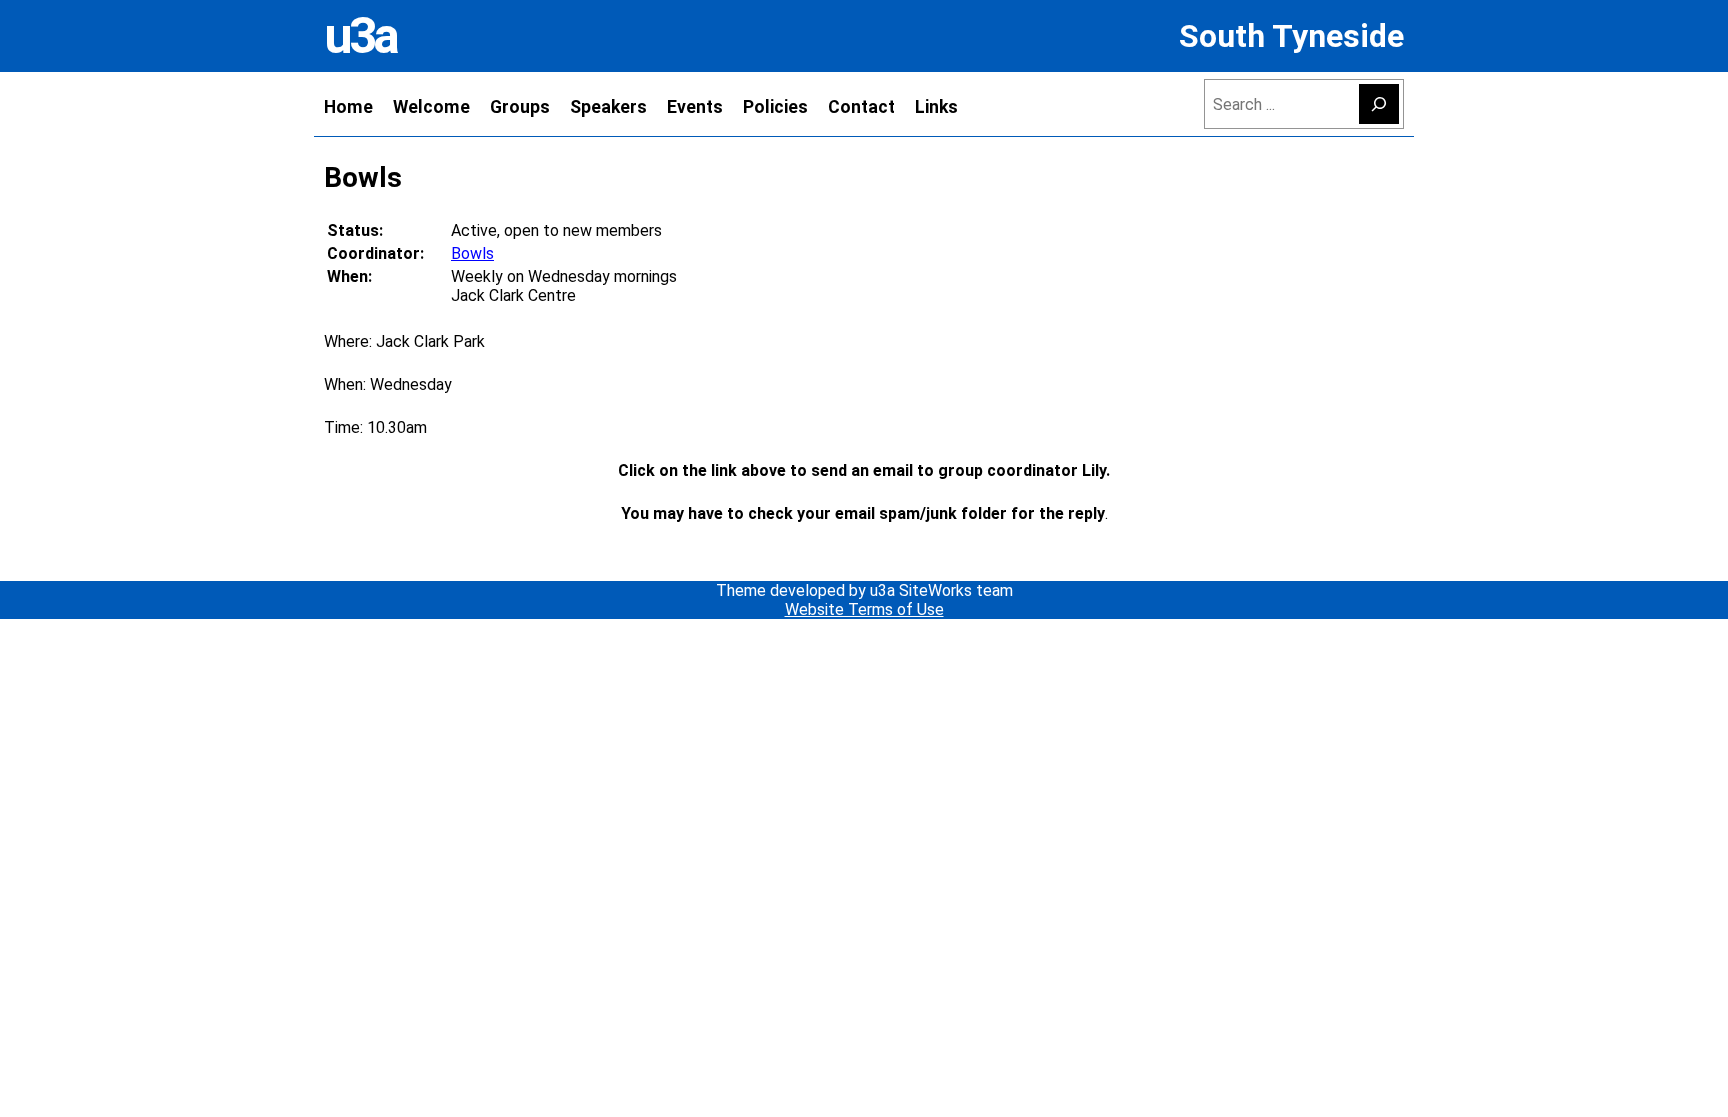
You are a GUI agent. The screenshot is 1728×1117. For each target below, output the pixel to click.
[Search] (1379, 104)
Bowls (472, 253)
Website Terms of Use (864, 609)
